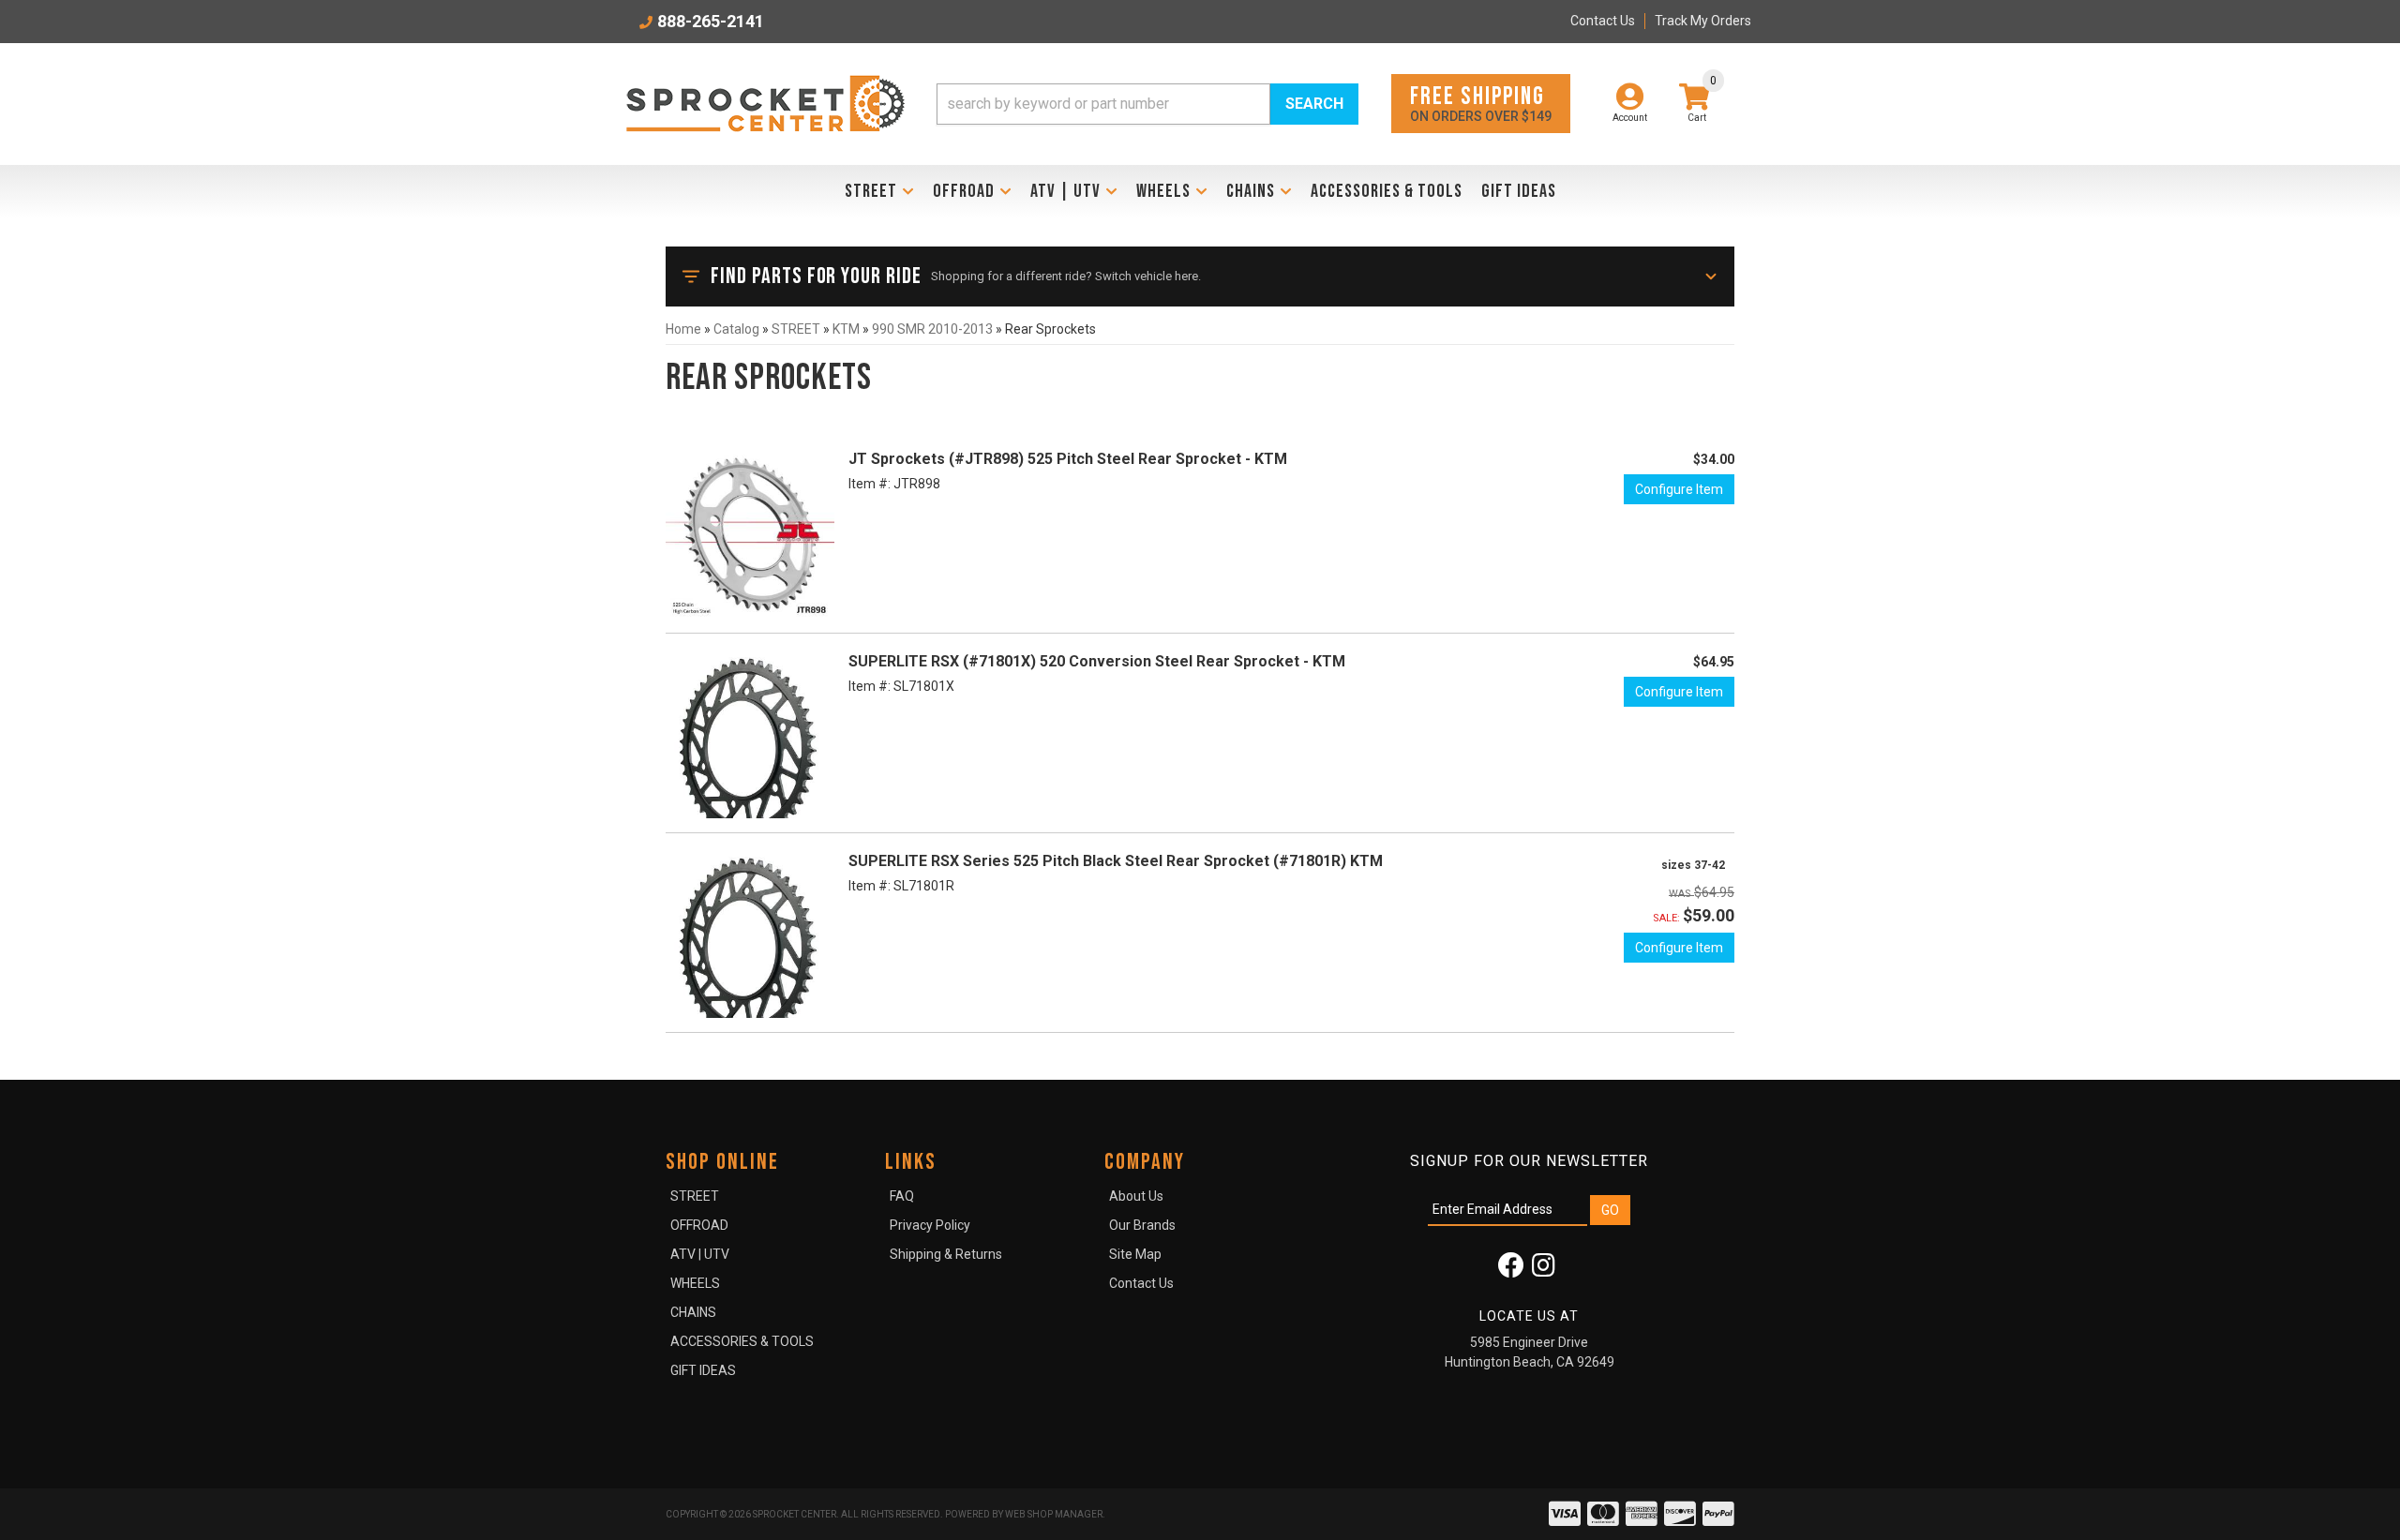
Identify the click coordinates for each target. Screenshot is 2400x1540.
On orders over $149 (1481, 103)
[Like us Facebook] (1511, 1270)
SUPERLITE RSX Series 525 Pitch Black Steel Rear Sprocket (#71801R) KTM (1116, 861)
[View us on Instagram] (1544, 1270)
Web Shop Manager (1054, 1514)
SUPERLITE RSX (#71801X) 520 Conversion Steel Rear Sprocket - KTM (1097, 661)
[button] (1147, 104)
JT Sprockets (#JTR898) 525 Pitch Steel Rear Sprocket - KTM (1068, 459)
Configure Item (1679, 489)
